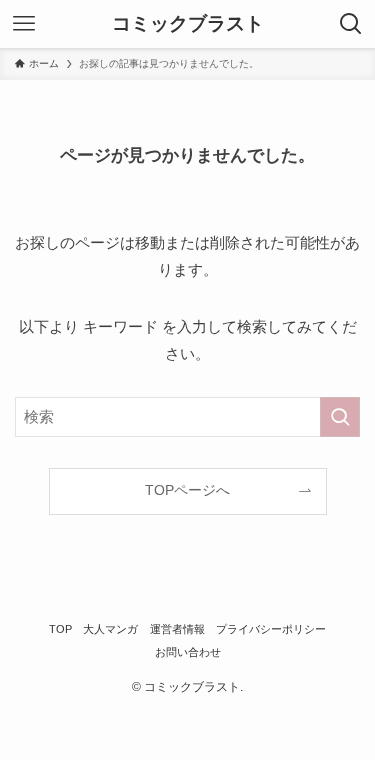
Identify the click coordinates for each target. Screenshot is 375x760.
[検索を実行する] (340, 417)
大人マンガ (110, 629)
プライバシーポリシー (271, 629)
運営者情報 (177, 629)
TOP (60, 629)
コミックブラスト (188, 24)
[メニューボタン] (24, 24)
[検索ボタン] (351, 24)
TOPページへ (187, 490)
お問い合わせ (188, 652)
